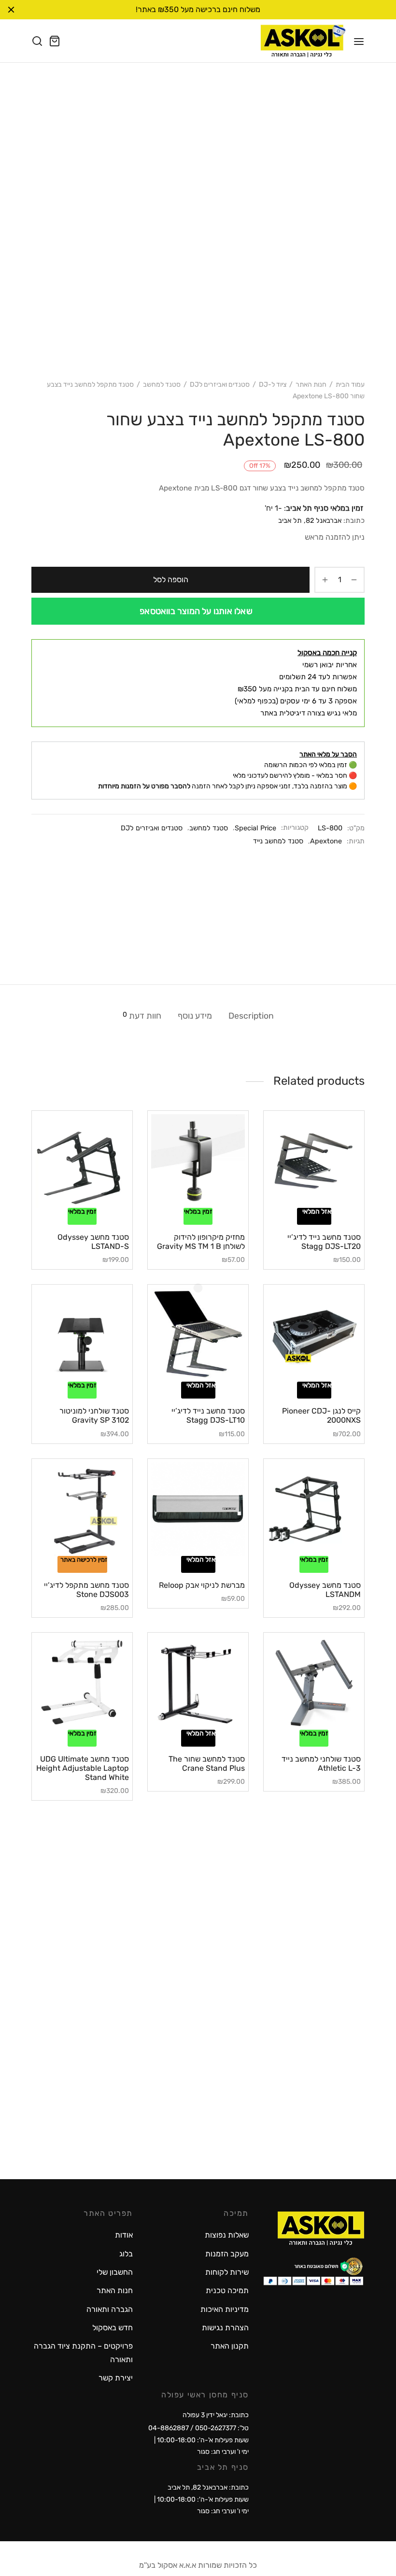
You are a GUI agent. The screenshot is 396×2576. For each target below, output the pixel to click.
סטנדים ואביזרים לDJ (220, 385)
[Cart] (55, 41)
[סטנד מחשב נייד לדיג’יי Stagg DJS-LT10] (198, 1335)
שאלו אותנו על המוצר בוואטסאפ (196, 611)
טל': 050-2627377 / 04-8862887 (198, 2428)
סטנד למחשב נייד (278, 841)
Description (251, 1016)
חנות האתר (311, 385)
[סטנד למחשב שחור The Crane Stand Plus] (198, 1683)
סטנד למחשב (162, 385)
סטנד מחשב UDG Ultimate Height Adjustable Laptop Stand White (83, 1768)
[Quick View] (297, 1202)
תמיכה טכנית (227, 2290)
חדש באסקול (113, 2328)
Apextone (326, 841)
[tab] (251, 1016)
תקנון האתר (230, 2346)
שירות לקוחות (227, 2272)
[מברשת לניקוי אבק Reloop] (198, 1509)
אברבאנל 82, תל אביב (310, 521)
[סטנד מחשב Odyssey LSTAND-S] (82, 1161)
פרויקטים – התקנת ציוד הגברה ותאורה (83, 2352)
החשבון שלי (115, 2272)
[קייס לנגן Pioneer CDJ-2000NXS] (314, 1335)
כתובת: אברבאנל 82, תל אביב (208, 2487)
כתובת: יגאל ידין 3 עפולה (216, 2415)
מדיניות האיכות (225, 2309)
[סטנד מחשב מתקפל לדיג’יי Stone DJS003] (82, 1509)
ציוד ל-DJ (273, 385)
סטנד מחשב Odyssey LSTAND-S (93, 1242)
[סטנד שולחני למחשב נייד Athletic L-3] (314, 1683)
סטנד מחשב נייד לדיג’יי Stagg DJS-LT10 (208, 1415)
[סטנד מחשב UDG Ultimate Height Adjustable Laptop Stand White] (82, 1683)
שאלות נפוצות (227, 2235)
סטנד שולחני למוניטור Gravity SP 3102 (94, 1415)
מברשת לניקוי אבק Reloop (202, 1585)
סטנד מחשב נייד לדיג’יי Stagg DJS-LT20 (324, 1242)
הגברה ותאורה (110, 2309)
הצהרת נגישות (225, 2328)
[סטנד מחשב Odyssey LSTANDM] (314, 1509)
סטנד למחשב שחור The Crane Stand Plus (207, 1764)
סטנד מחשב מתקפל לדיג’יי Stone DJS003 (86, 1590)
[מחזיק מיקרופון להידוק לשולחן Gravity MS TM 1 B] (198, 1161)
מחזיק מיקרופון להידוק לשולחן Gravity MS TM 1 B (201, 1242)
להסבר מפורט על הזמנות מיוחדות (144, 786)
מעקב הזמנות (227, 2254)
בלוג (126, 2254)
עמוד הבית (350, 385)
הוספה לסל (171, 580)
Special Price (255, 828)
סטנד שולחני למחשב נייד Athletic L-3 (321, 1764)
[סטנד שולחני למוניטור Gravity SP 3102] (82, 1335)
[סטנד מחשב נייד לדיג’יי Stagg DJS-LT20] (314, 1161)
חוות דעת (142, 1015)
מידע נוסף (195, 1016)
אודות (124, 2235)
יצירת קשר (116, 2378)
